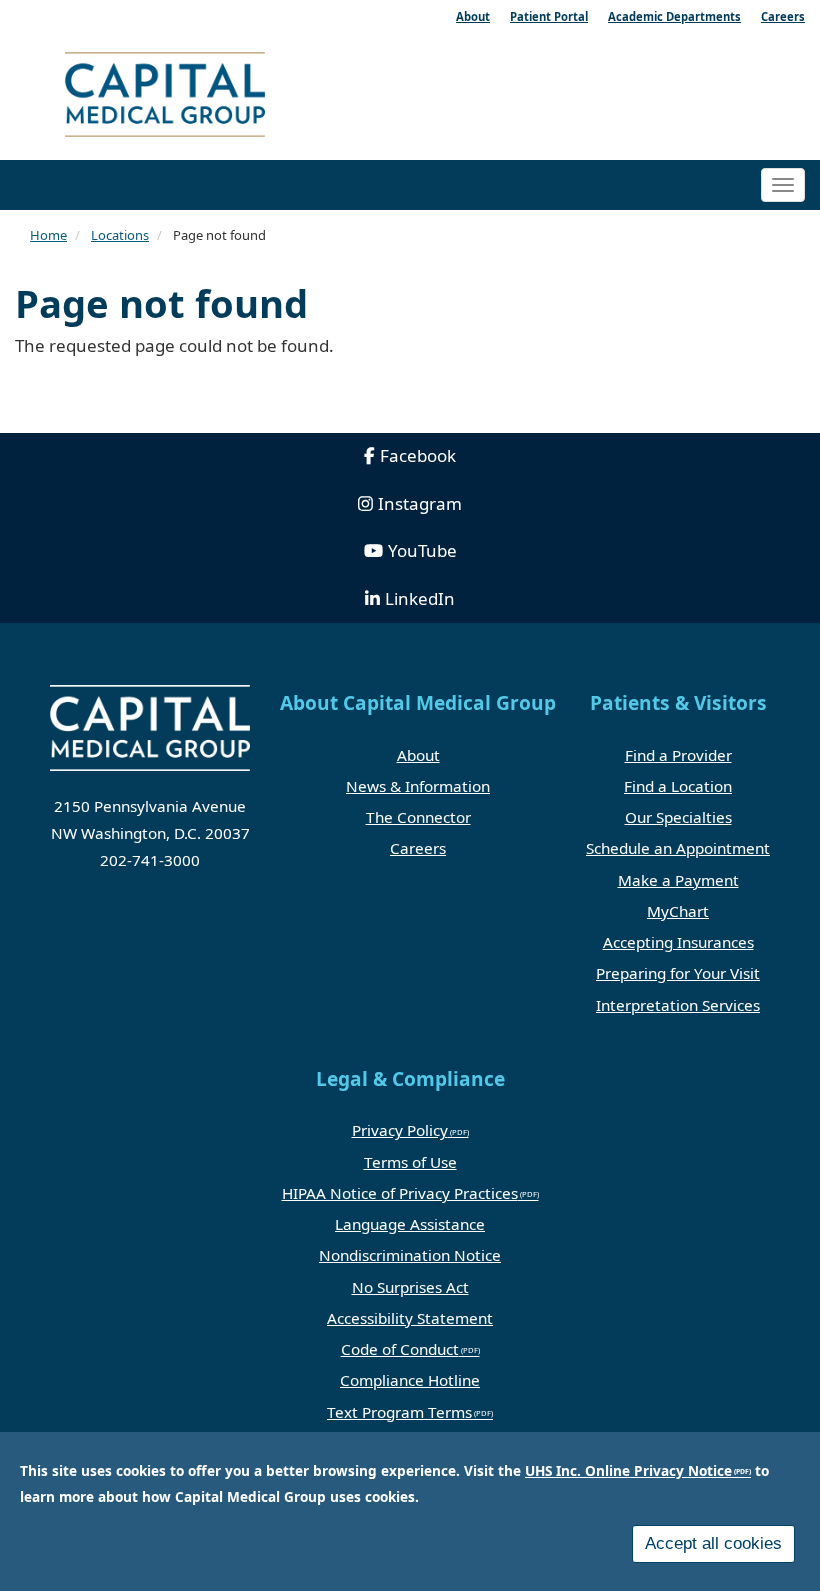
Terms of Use (410, 1162)
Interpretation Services (678, 1005)
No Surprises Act (410, 1287)
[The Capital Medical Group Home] (230, 97)
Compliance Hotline (410, 1380)
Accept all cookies (713, 1543)
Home (48, 235)
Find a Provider (678, 755)
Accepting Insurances (678, 942)
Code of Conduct (400, 1349)
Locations (120, 235)
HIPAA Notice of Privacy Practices (400, 1193)
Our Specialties (678, 817)
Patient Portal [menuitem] (549, 16)
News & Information (418, 786)
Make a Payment (678, 880)
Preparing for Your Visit (678, 973)
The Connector (418, 817)
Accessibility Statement (410, 1318)
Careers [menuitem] (783, 16)
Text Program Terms (399, 1412)
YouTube (422, 550)
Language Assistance (410, 1224)
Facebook (418, 455)
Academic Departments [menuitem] (674, 16)
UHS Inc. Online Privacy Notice (628, 1470)
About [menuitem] (473, 16)
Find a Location (678, 786)
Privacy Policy (400, 1130)
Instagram (420, 503)
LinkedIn (420, 598)
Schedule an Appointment (678, 848)
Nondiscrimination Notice (410, 1255)
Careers (418, 848)
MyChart (678, 911)
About (418, 755)
